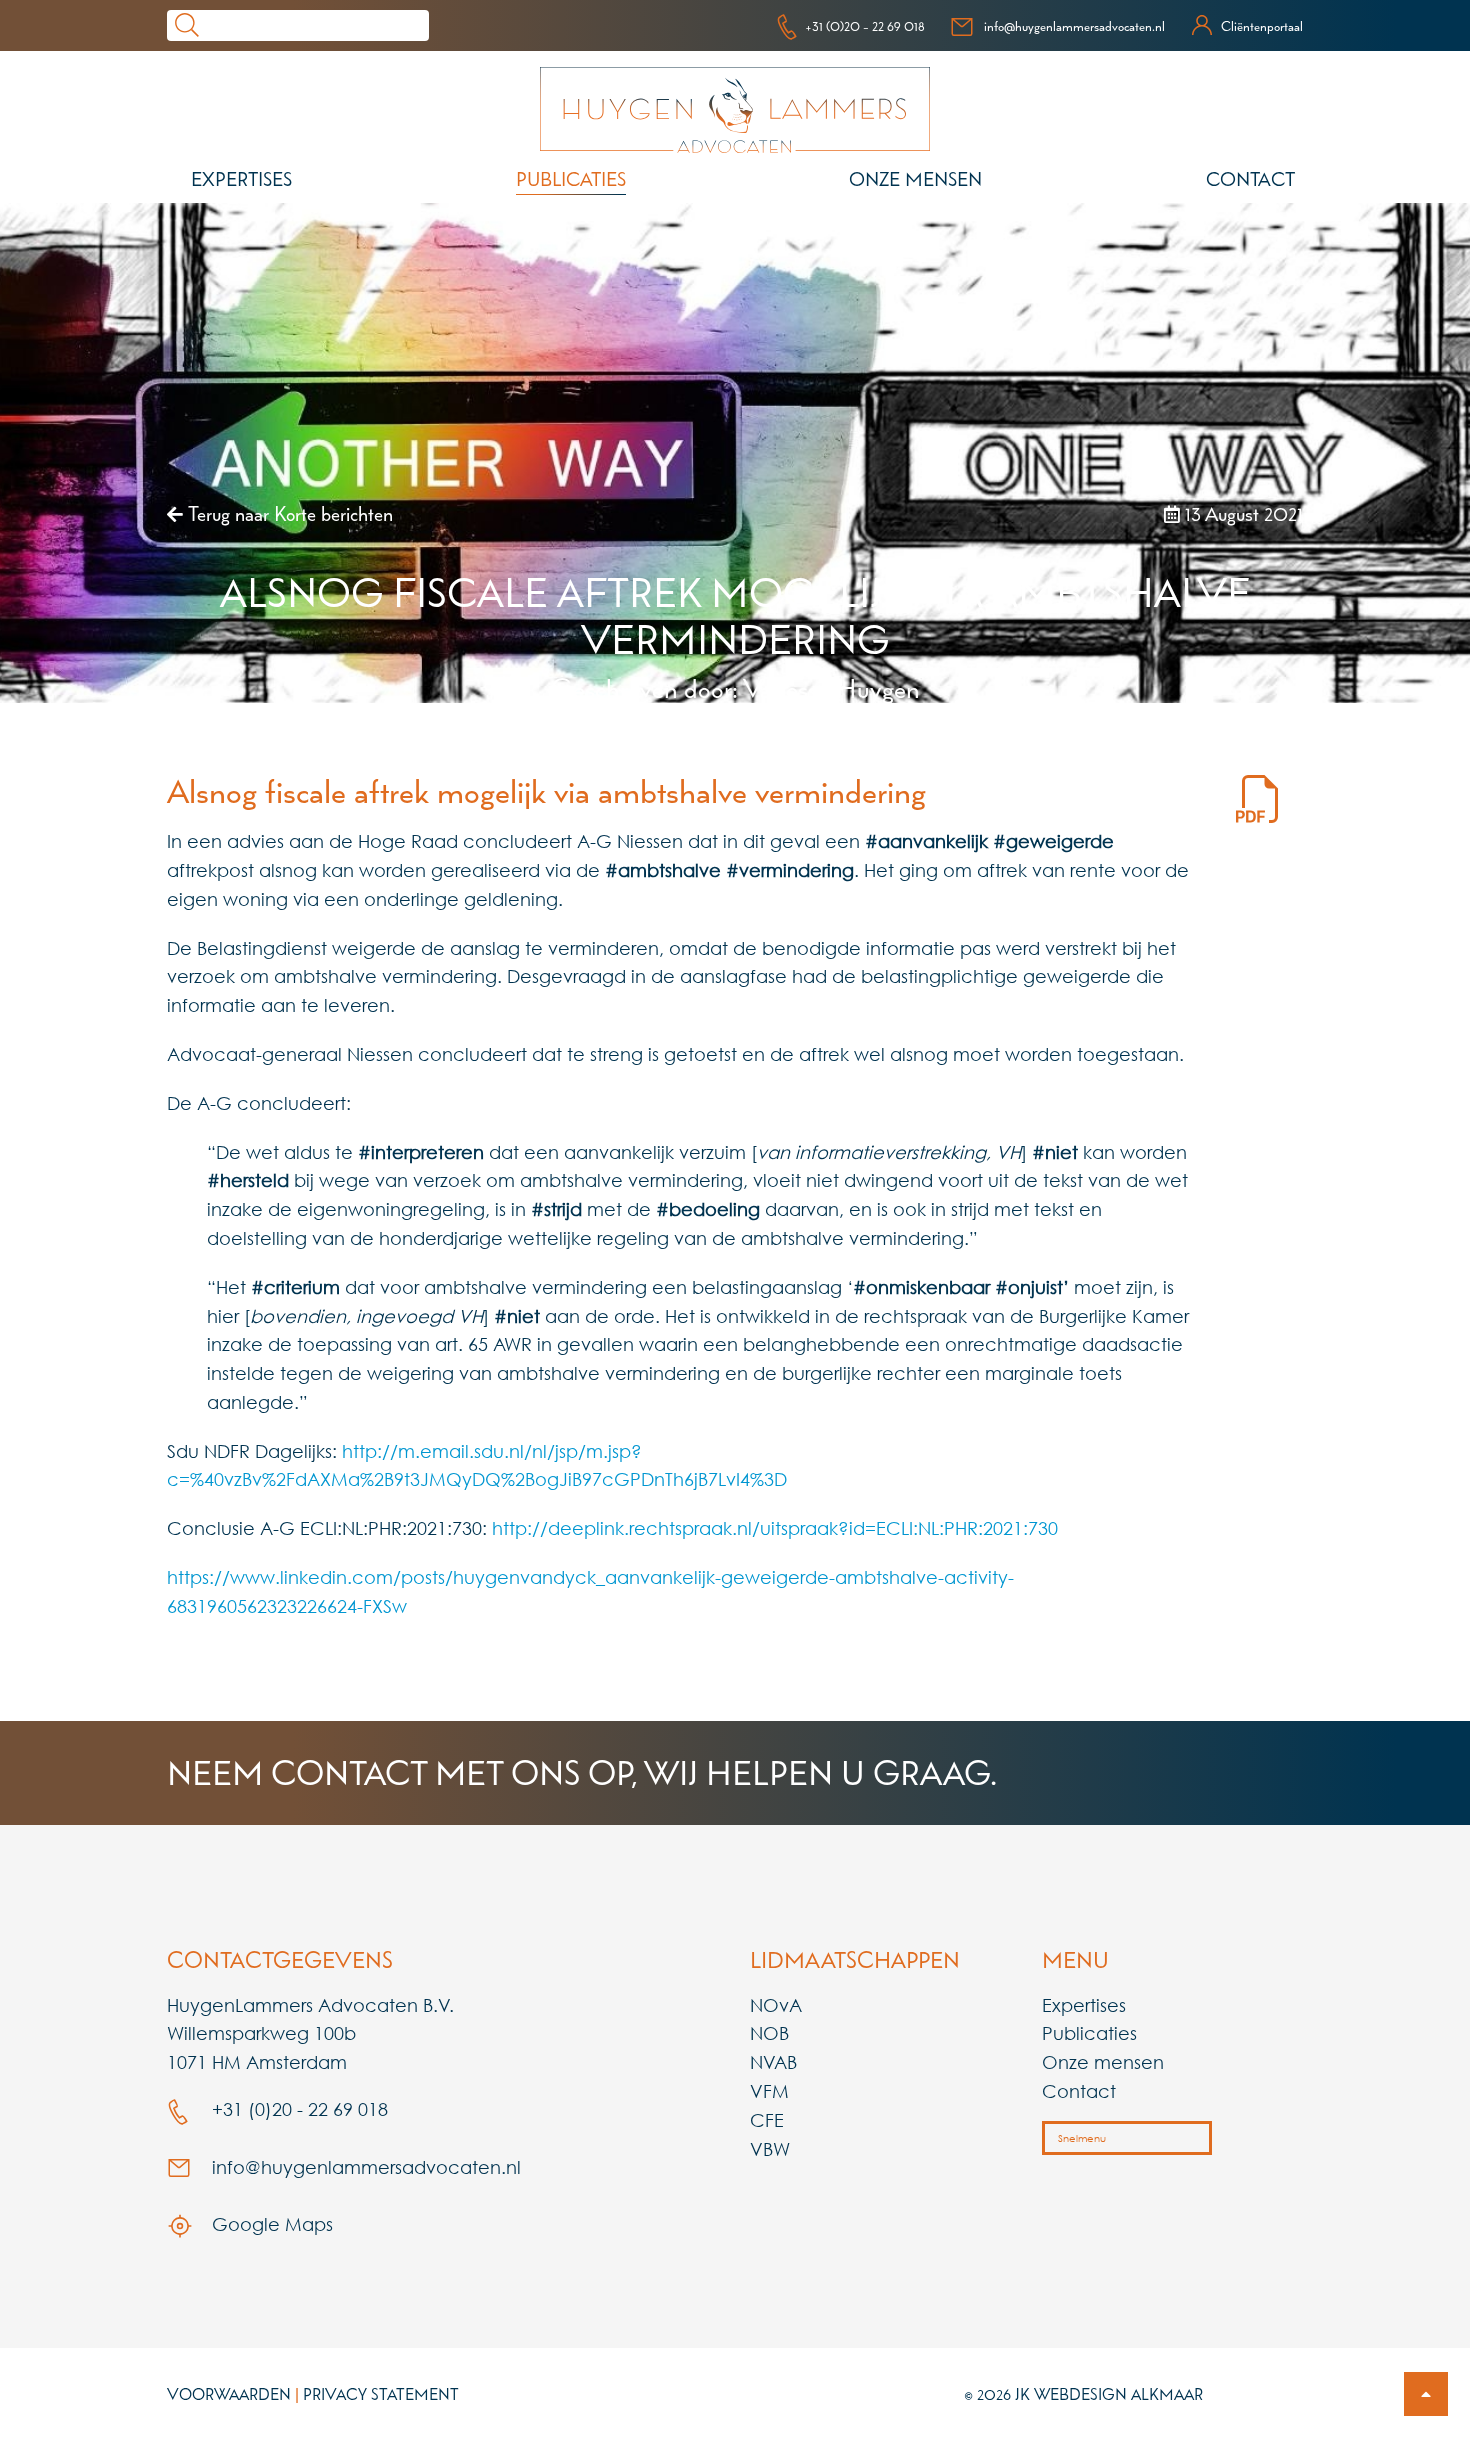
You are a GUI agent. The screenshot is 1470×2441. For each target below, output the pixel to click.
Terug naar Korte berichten (288, 513)
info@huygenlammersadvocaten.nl (1074, 26)
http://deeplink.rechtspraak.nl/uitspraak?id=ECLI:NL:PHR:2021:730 (775, 1528)
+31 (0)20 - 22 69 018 (865, 26)
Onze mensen (915, 179)
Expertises (241, 179)
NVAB (773, 2062)
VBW (770, 2149)
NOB (769, 2033)
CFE (767, 2120)
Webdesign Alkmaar (1118, 2394)
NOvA (776, 2005)
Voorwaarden (229, 2394)
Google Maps (270, 2224)
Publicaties (571, 179)
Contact (1250, 179)
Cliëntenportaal (1262, 26)
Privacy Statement (381, 2394)
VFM (769, 2091)
